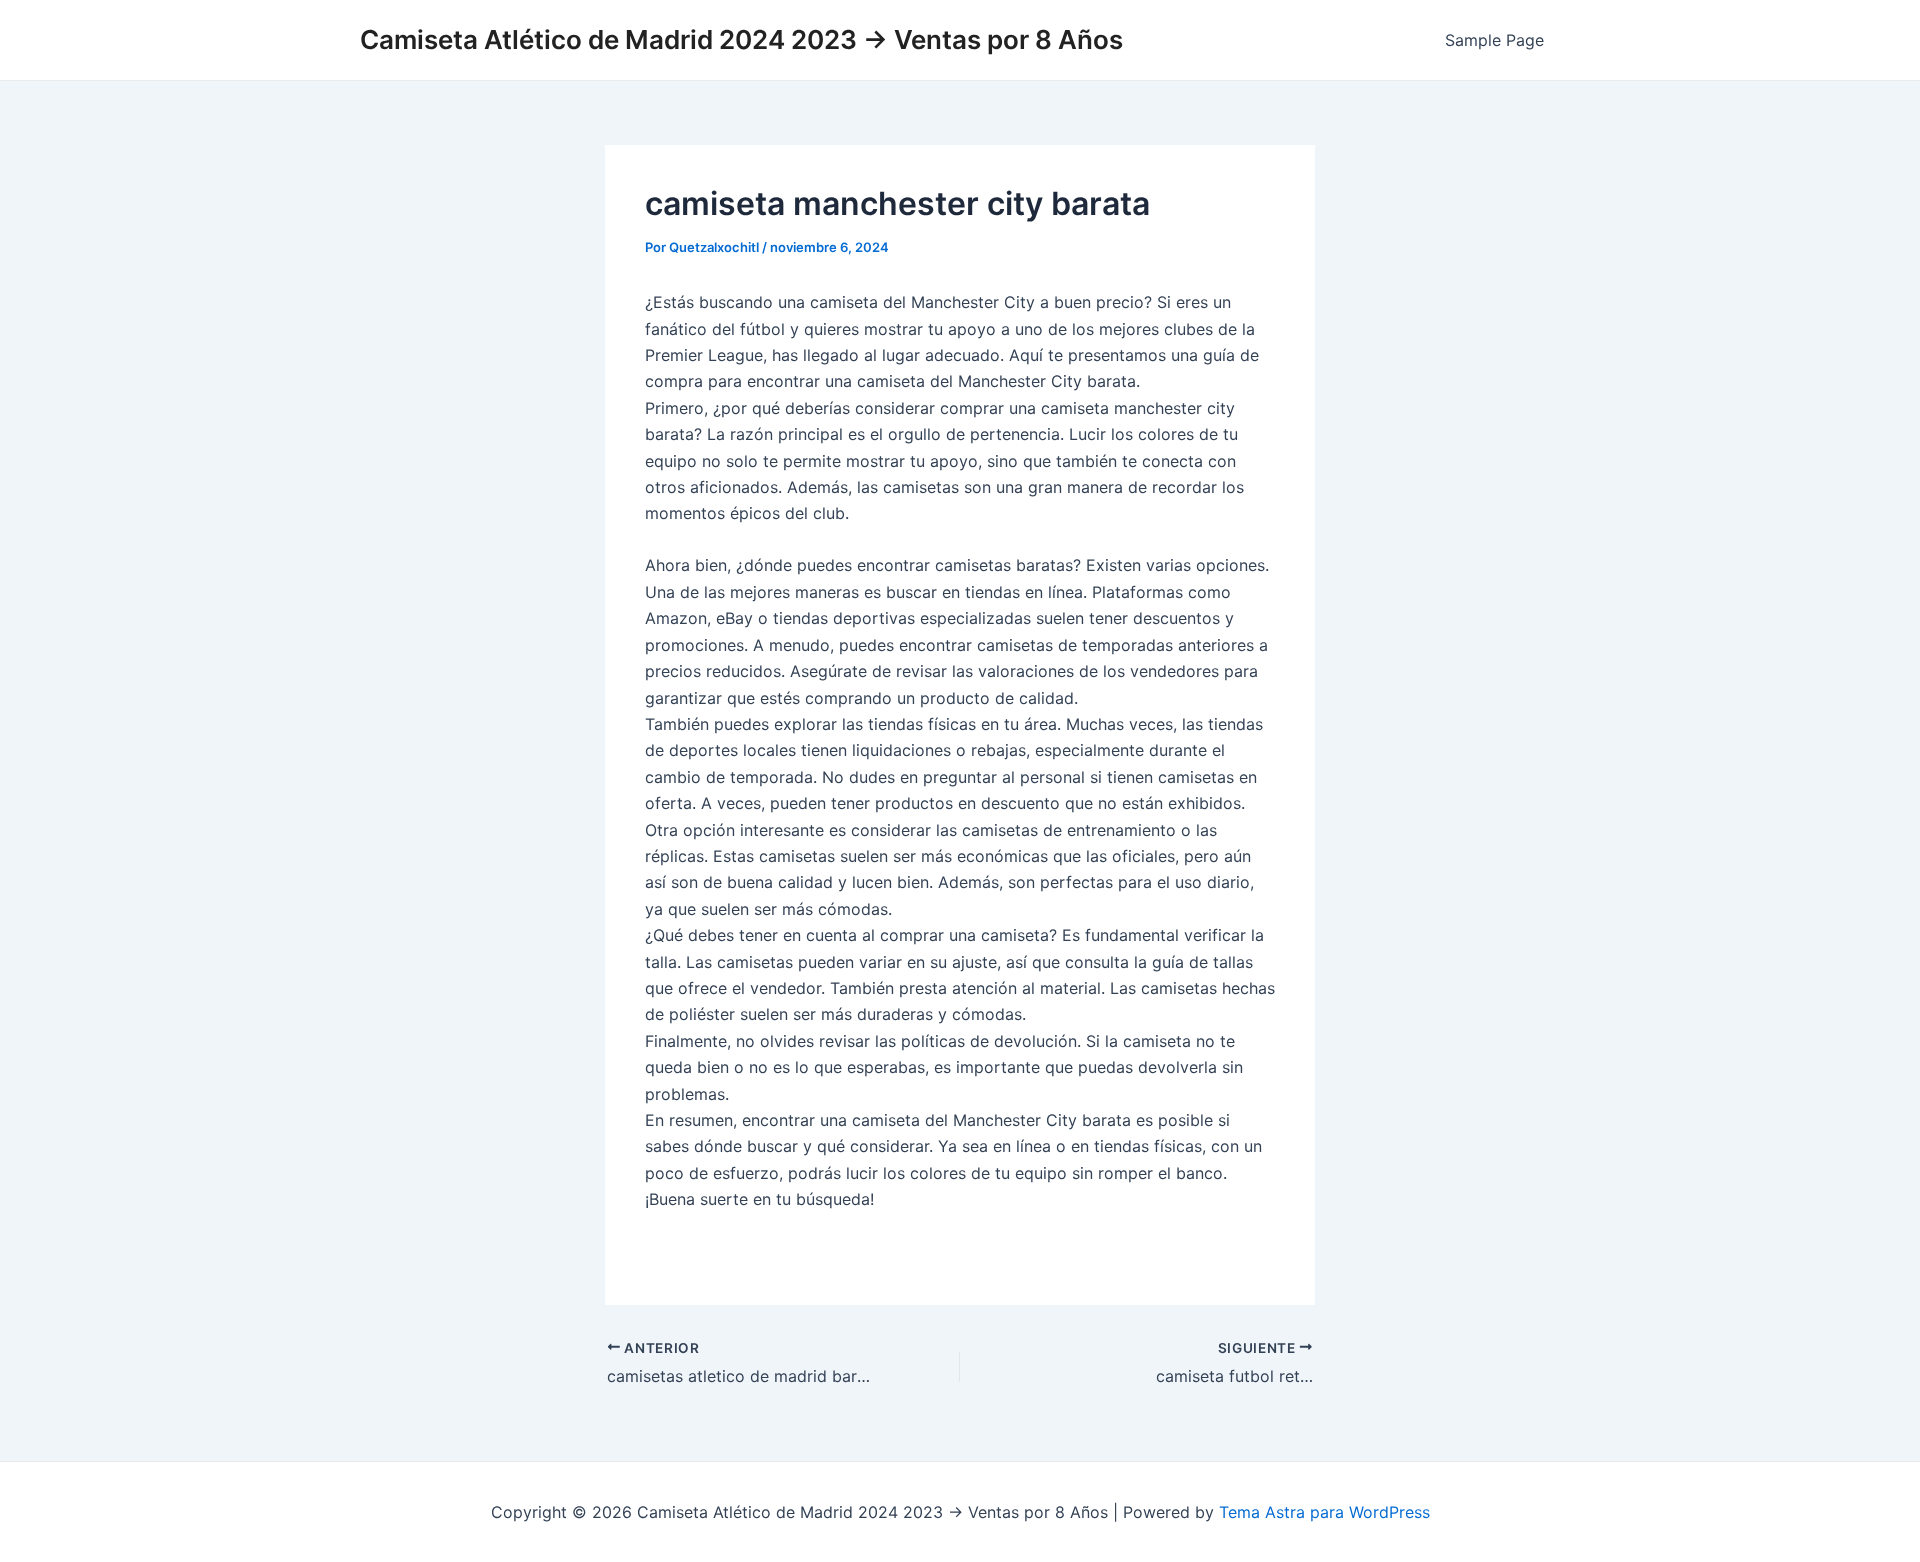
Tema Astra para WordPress (1324, 1512)
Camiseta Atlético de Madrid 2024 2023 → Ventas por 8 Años (741, 39)
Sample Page (1494, 40)
